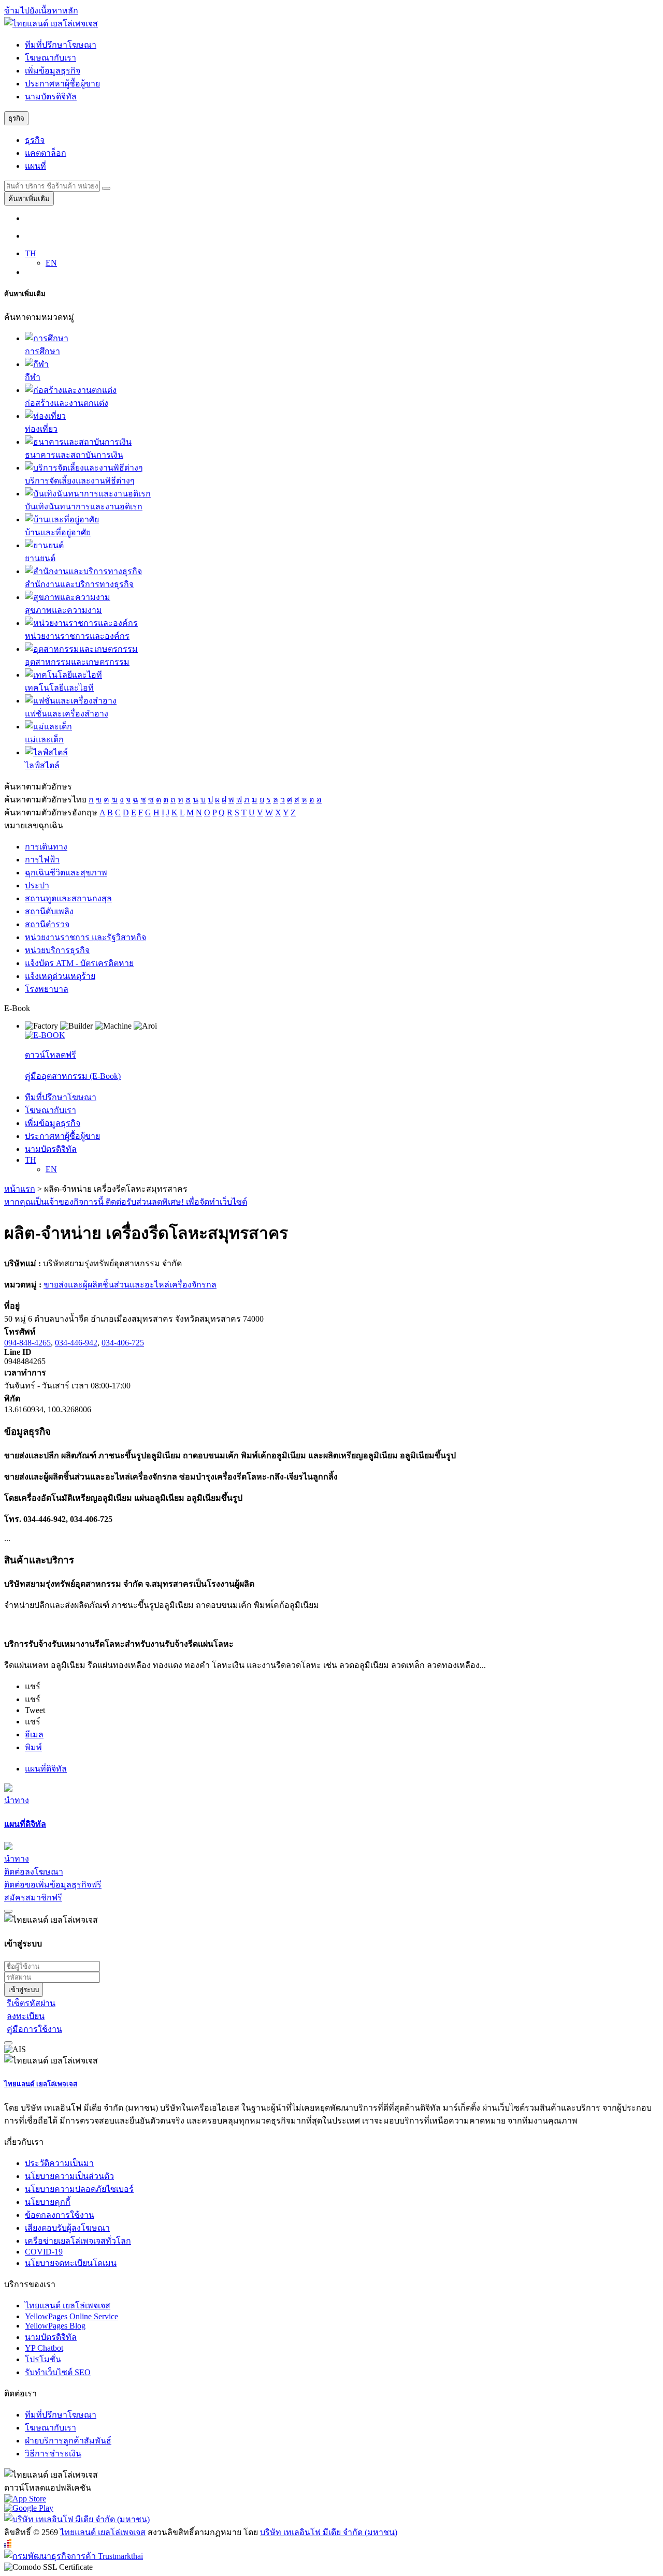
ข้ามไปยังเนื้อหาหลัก (41, 11)
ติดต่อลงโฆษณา (34, 1872)
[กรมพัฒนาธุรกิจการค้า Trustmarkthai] (74, 2556)
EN (51, 263)
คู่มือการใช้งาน (34, 2029)
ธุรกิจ (35, 140)
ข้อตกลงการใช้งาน (60, 2215)
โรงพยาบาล (47, 989)
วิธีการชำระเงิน (53, 2454)
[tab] (331, 1824)
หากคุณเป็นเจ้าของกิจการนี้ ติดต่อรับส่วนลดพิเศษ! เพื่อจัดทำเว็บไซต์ (126, 1202)
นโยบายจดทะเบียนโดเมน (71, 2263)
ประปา (37, 886)
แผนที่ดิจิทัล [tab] (46, 1769)
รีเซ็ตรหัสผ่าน (31, 2003)
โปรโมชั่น (43, 2359)
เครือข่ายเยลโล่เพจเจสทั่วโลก (78, 2241)
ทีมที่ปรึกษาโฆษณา (61, 45)
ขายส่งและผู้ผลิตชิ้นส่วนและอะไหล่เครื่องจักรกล (130, 1285)
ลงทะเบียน (26, 2016)
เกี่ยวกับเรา (24, 2142)
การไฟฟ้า (42, 860)
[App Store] (331, 2499)
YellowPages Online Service (71, 2316)
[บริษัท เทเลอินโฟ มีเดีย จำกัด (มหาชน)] (77, 2519)
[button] (33, 1686)
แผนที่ (35, 166)
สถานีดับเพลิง (49, 911)
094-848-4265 (27, 1343)
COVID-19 (44, 2252)
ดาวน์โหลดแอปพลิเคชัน (48, 2488)
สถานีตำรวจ (47, 924)
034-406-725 (123, 1343)
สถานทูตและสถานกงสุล (68, 898)
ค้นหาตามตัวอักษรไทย (45, 800)
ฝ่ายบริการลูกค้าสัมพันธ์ (68, 2441)
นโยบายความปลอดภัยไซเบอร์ (79, 2189)
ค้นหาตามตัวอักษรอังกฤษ (51, 813)
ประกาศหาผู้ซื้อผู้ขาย (62, 84)
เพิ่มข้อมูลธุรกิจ (53, 71)
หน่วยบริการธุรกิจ (57, 950)
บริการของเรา (30, 2284)
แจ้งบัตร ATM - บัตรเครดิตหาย (79, 963)
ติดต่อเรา (20, 2394)
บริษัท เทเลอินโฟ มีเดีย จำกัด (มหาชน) (329, 2532)
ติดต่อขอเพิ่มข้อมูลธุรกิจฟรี (53, 1885)
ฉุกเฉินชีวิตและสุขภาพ (66, 873)
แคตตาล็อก (46, 153)
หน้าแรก (20, 1189)
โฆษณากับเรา (51, 58)
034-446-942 (76, 1343)
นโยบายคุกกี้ (48, 2202)
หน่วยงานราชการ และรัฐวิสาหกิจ (85, 937)
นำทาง (17, 1800)
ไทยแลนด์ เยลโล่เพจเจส (41, 2084)
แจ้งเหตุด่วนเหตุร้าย (60, 976)
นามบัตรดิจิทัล (51, 97)
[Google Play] (331, 2508)
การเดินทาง (46, 847)
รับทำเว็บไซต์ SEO (58, 2372)
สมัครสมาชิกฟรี (33, 1898)
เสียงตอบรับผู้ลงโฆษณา (67, 2228)
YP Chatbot (44, 2348)
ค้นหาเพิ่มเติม (29, 199)
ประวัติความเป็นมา (59, 2163)
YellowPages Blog (55, 2326)
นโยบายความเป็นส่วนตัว (69, 2176)
